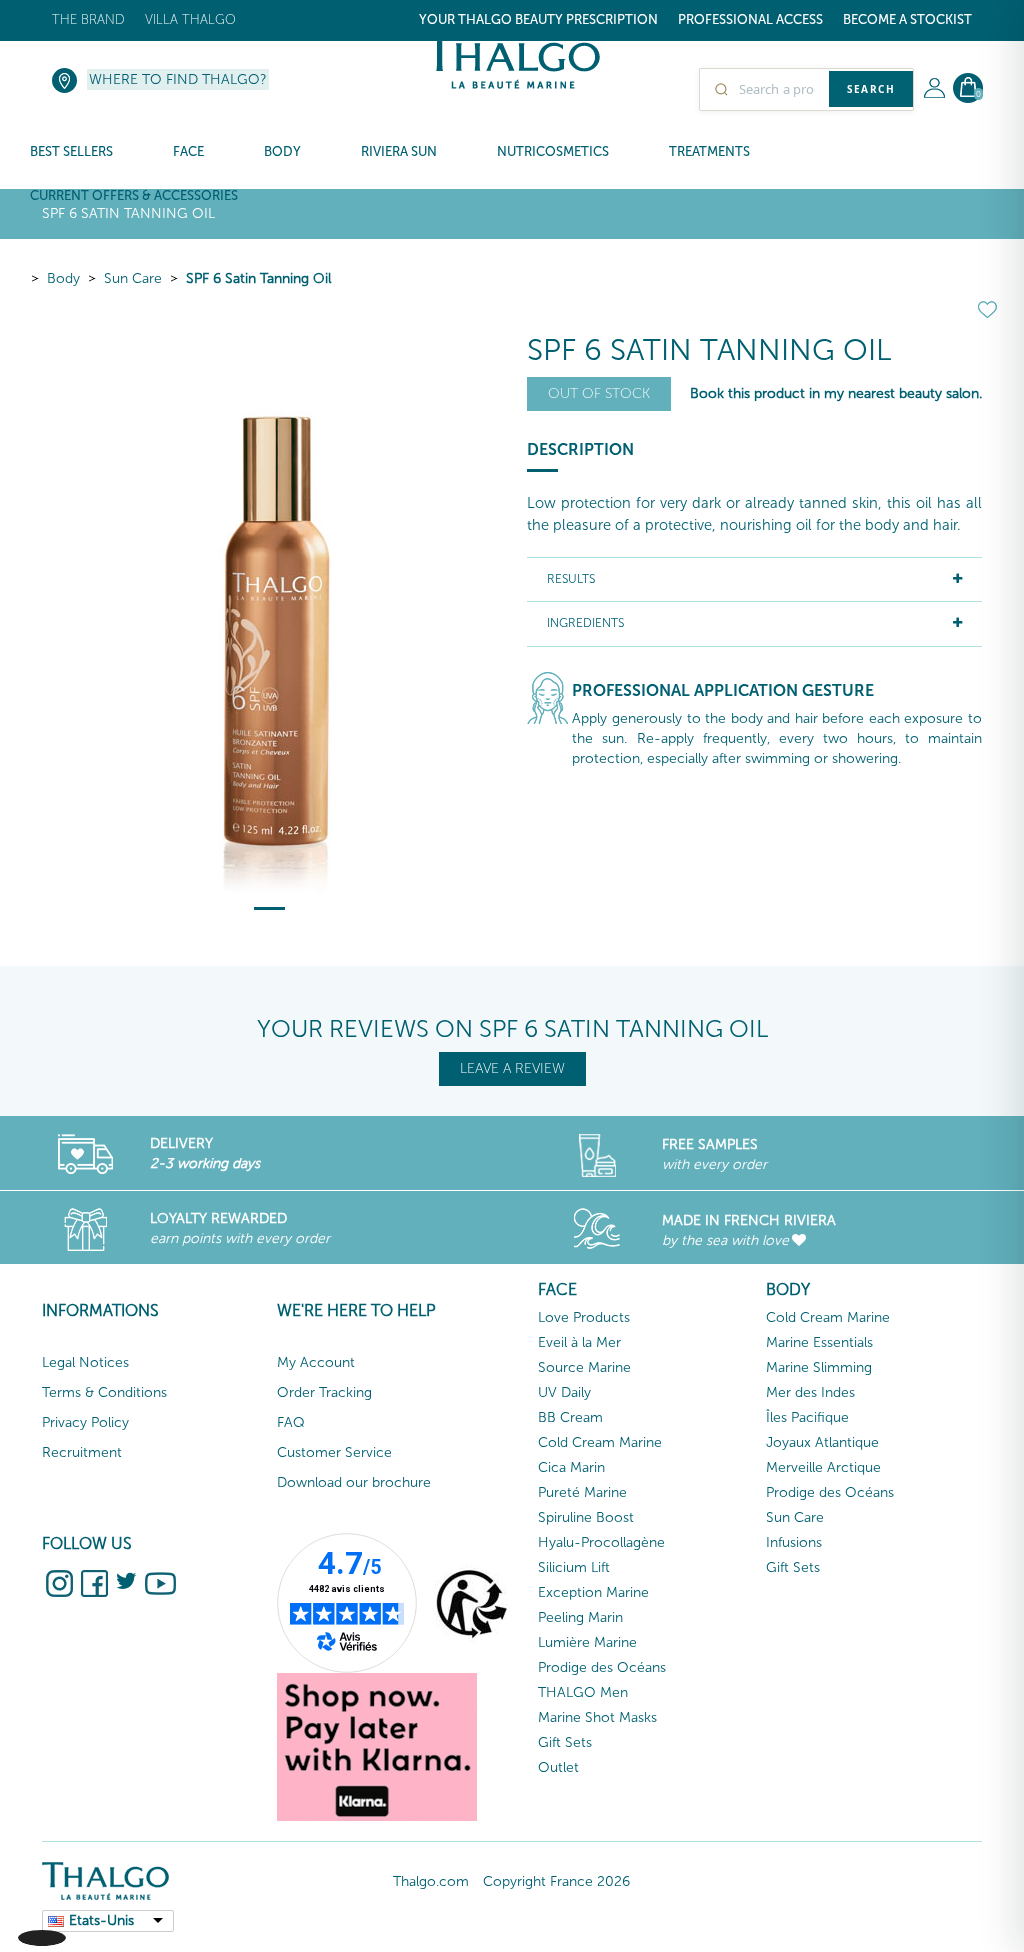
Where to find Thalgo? (178, 79)
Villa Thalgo (190, 19)
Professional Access (750, 19)
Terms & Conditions (104, 1392)
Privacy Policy (85, 1422)
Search (871, 89)
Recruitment (82, 1452)
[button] (42, 1918)
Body (63, 278)
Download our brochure (354, 1482)
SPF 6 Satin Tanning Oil (258, 278)
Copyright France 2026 (556, 1881)
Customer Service (334, 1452)
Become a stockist (907, 19)
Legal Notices (85, 1362)
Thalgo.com (431, 1881)
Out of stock (599, 393)
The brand (88, 19)
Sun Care (133, 278)
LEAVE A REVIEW (512, 1068)
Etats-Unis (101, 1920)
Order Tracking (324, 1392)
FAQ (291, 1422)
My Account (316, 1362)
